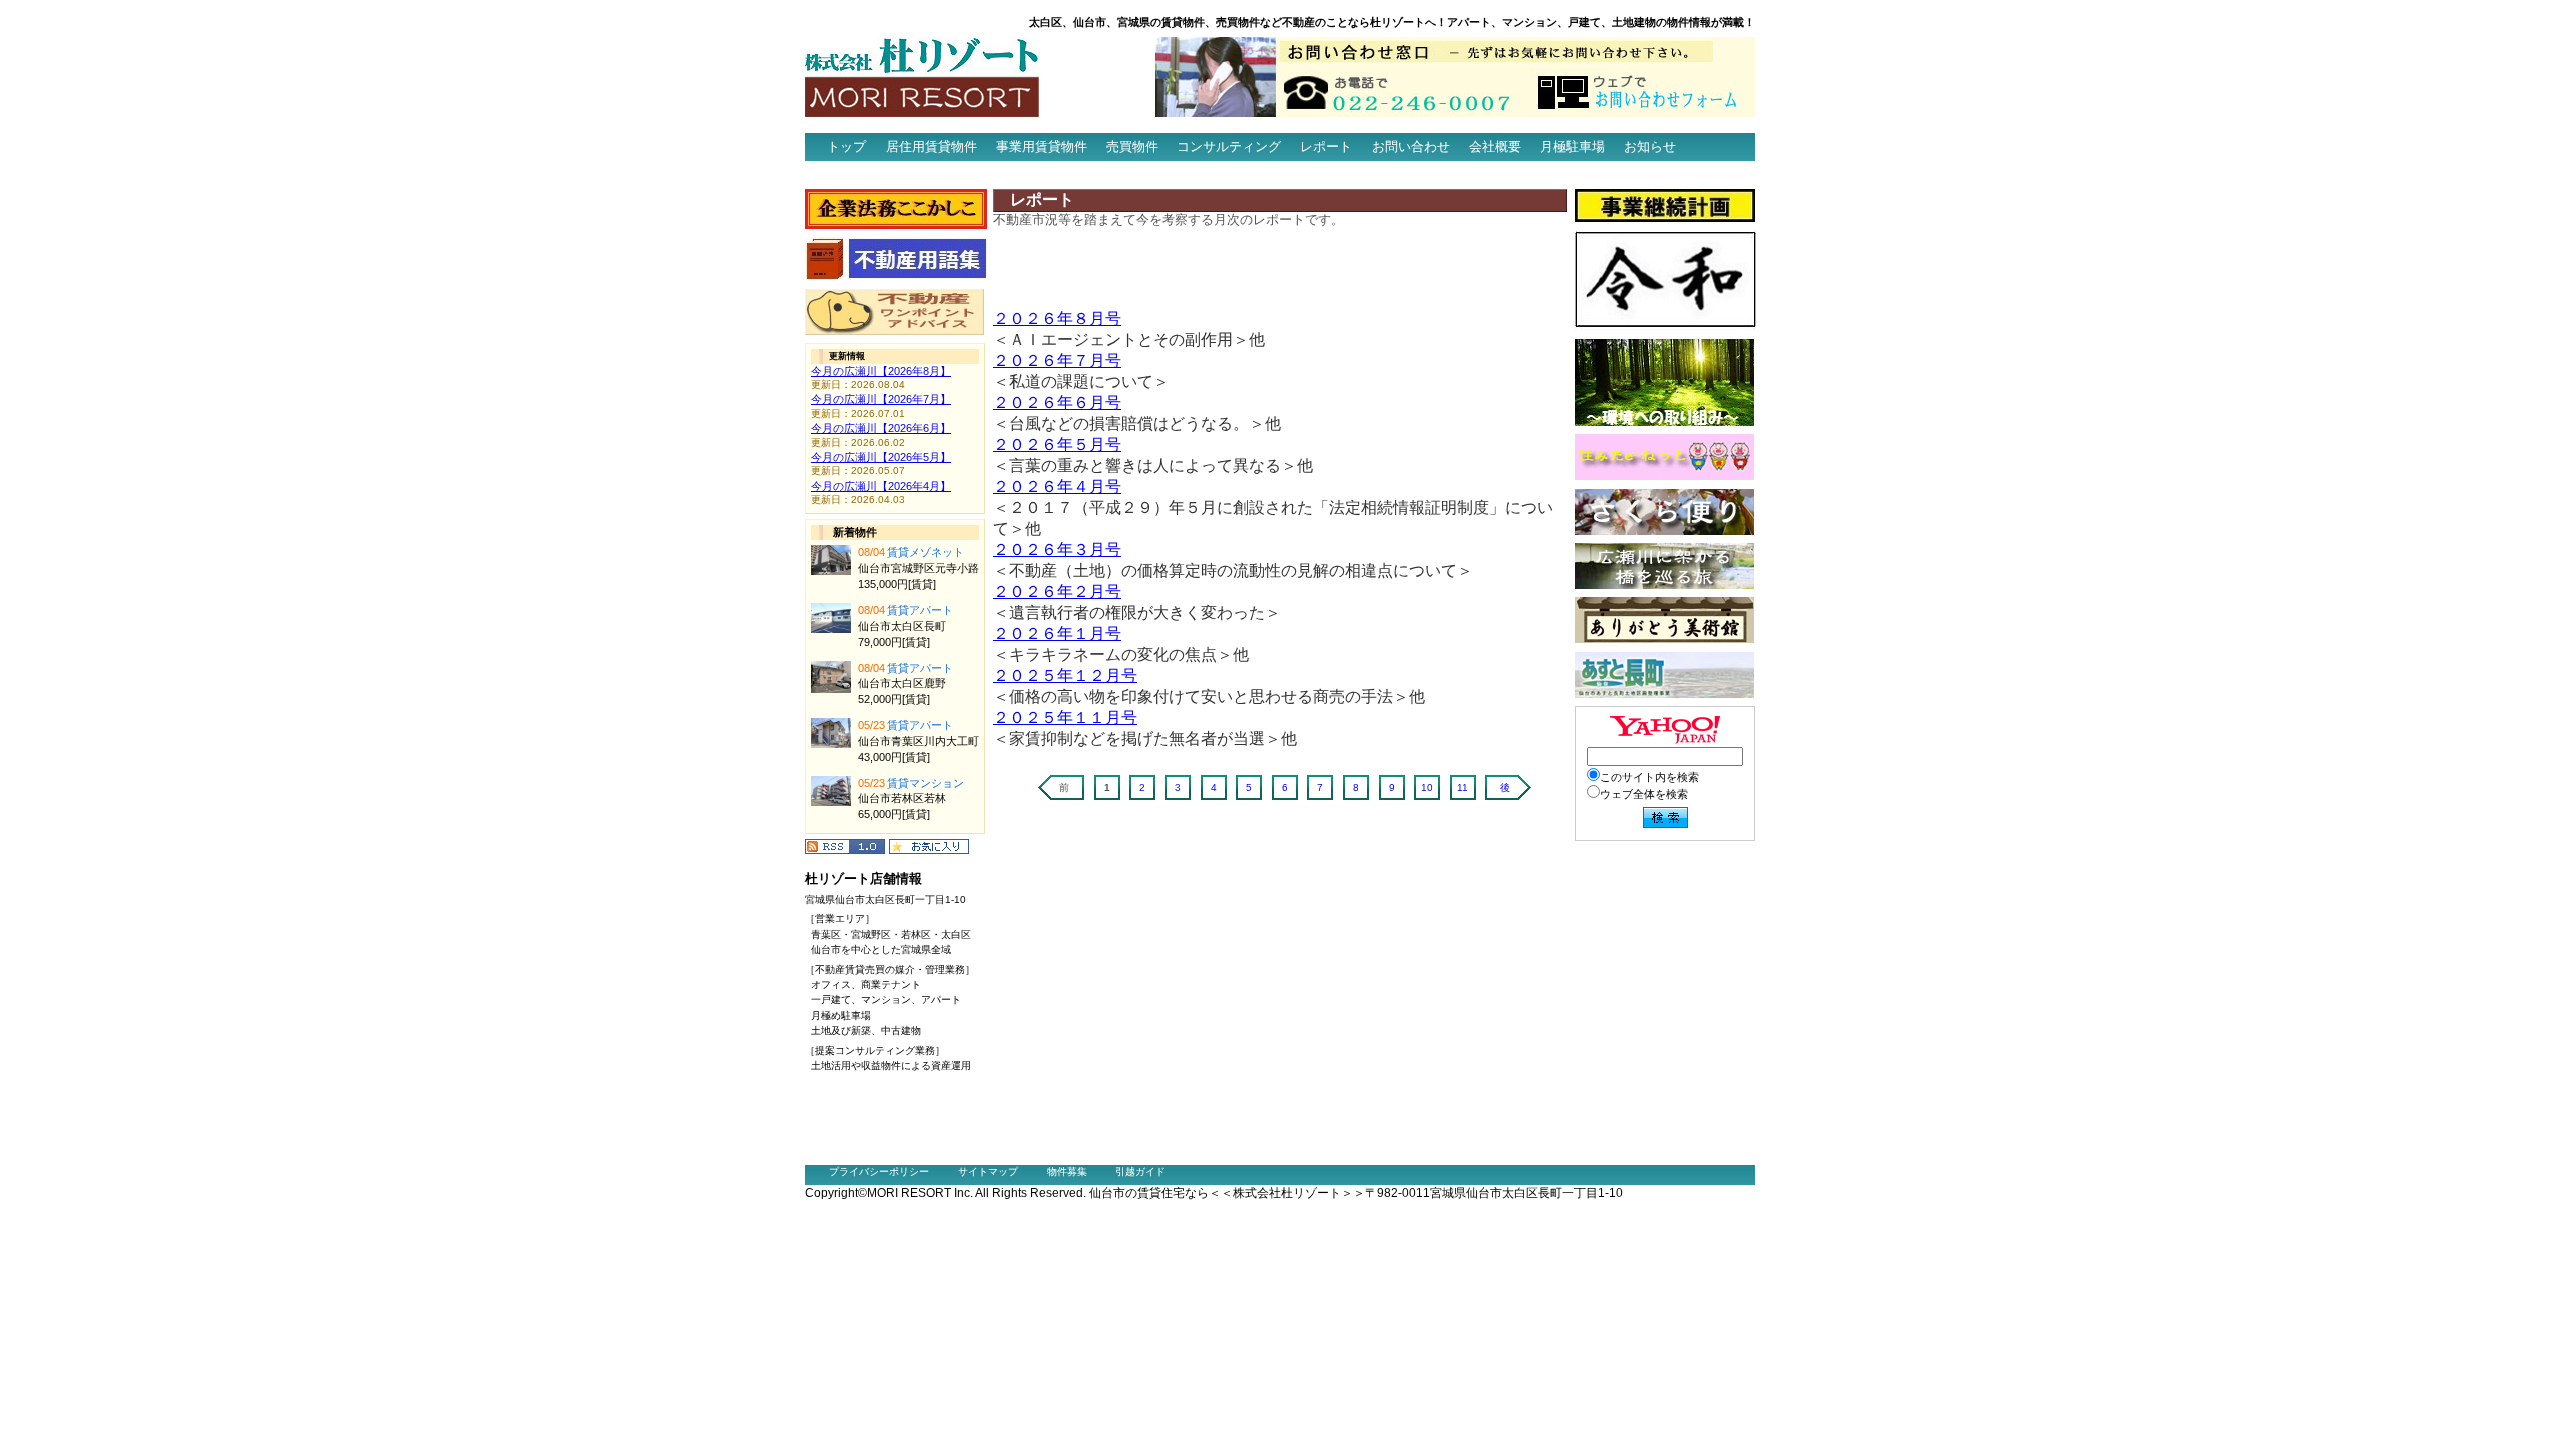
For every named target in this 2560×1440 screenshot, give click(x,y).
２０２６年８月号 (1057, 318)
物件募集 (1067, 1171)
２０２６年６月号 (1057, 402)
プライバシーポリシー (879, 1171)
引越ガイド (1140, 1171)
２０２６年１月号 (1057, 633)
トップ (846, 146)
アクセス (841, 174)
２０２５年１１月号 (1065, 717)
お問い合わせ (1411, 146)
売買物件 (1132, 146)
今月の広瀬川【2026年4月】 (881, 486)
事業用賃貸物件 (1041, 146)
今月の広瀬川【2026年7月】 (881, 399)
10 (1427, 787)
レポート (1326, 146)
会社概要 (1495, 146)
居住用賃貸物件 (931, 146)
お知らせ (1650, 146)
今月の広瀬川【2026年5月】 (881, 457)
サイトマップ (988, 1171)
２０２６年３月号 (1057, 549)
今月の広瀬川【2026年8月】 (881, 371)
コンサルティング (1229, 146)
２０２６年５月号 (1057, 444)
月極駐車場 (1572, 146)
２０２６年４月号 (1057, 486)
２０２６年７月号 (1057, 360)
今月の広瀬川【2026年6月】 (881, 428)
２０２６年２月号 (1057, 591)
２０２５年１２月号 (1065, 675)
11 (1462, 787)
